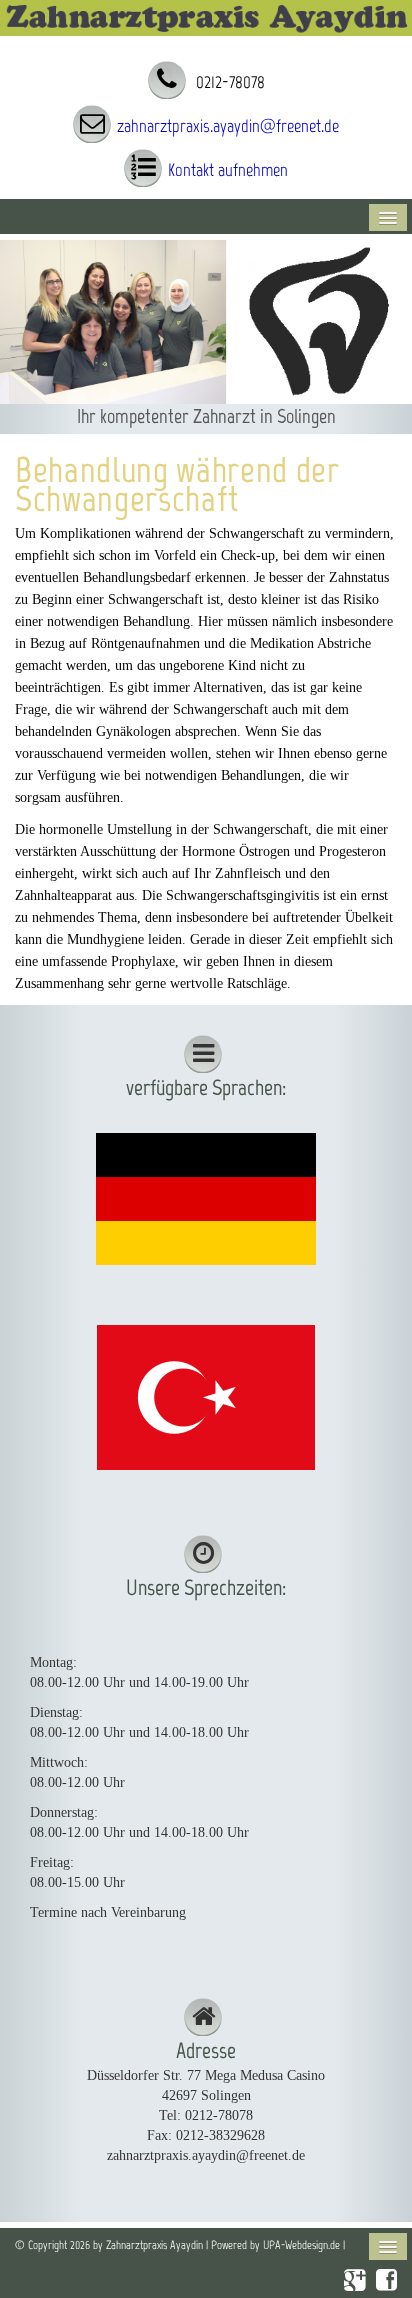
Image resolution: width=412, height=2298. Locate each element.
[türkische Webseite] (206, 1396)
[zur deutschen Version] (206, 1197)
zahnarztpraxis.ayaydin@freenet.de (228, 126)
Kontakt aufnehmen (228, 170)
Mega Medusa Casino (265, 2075)
